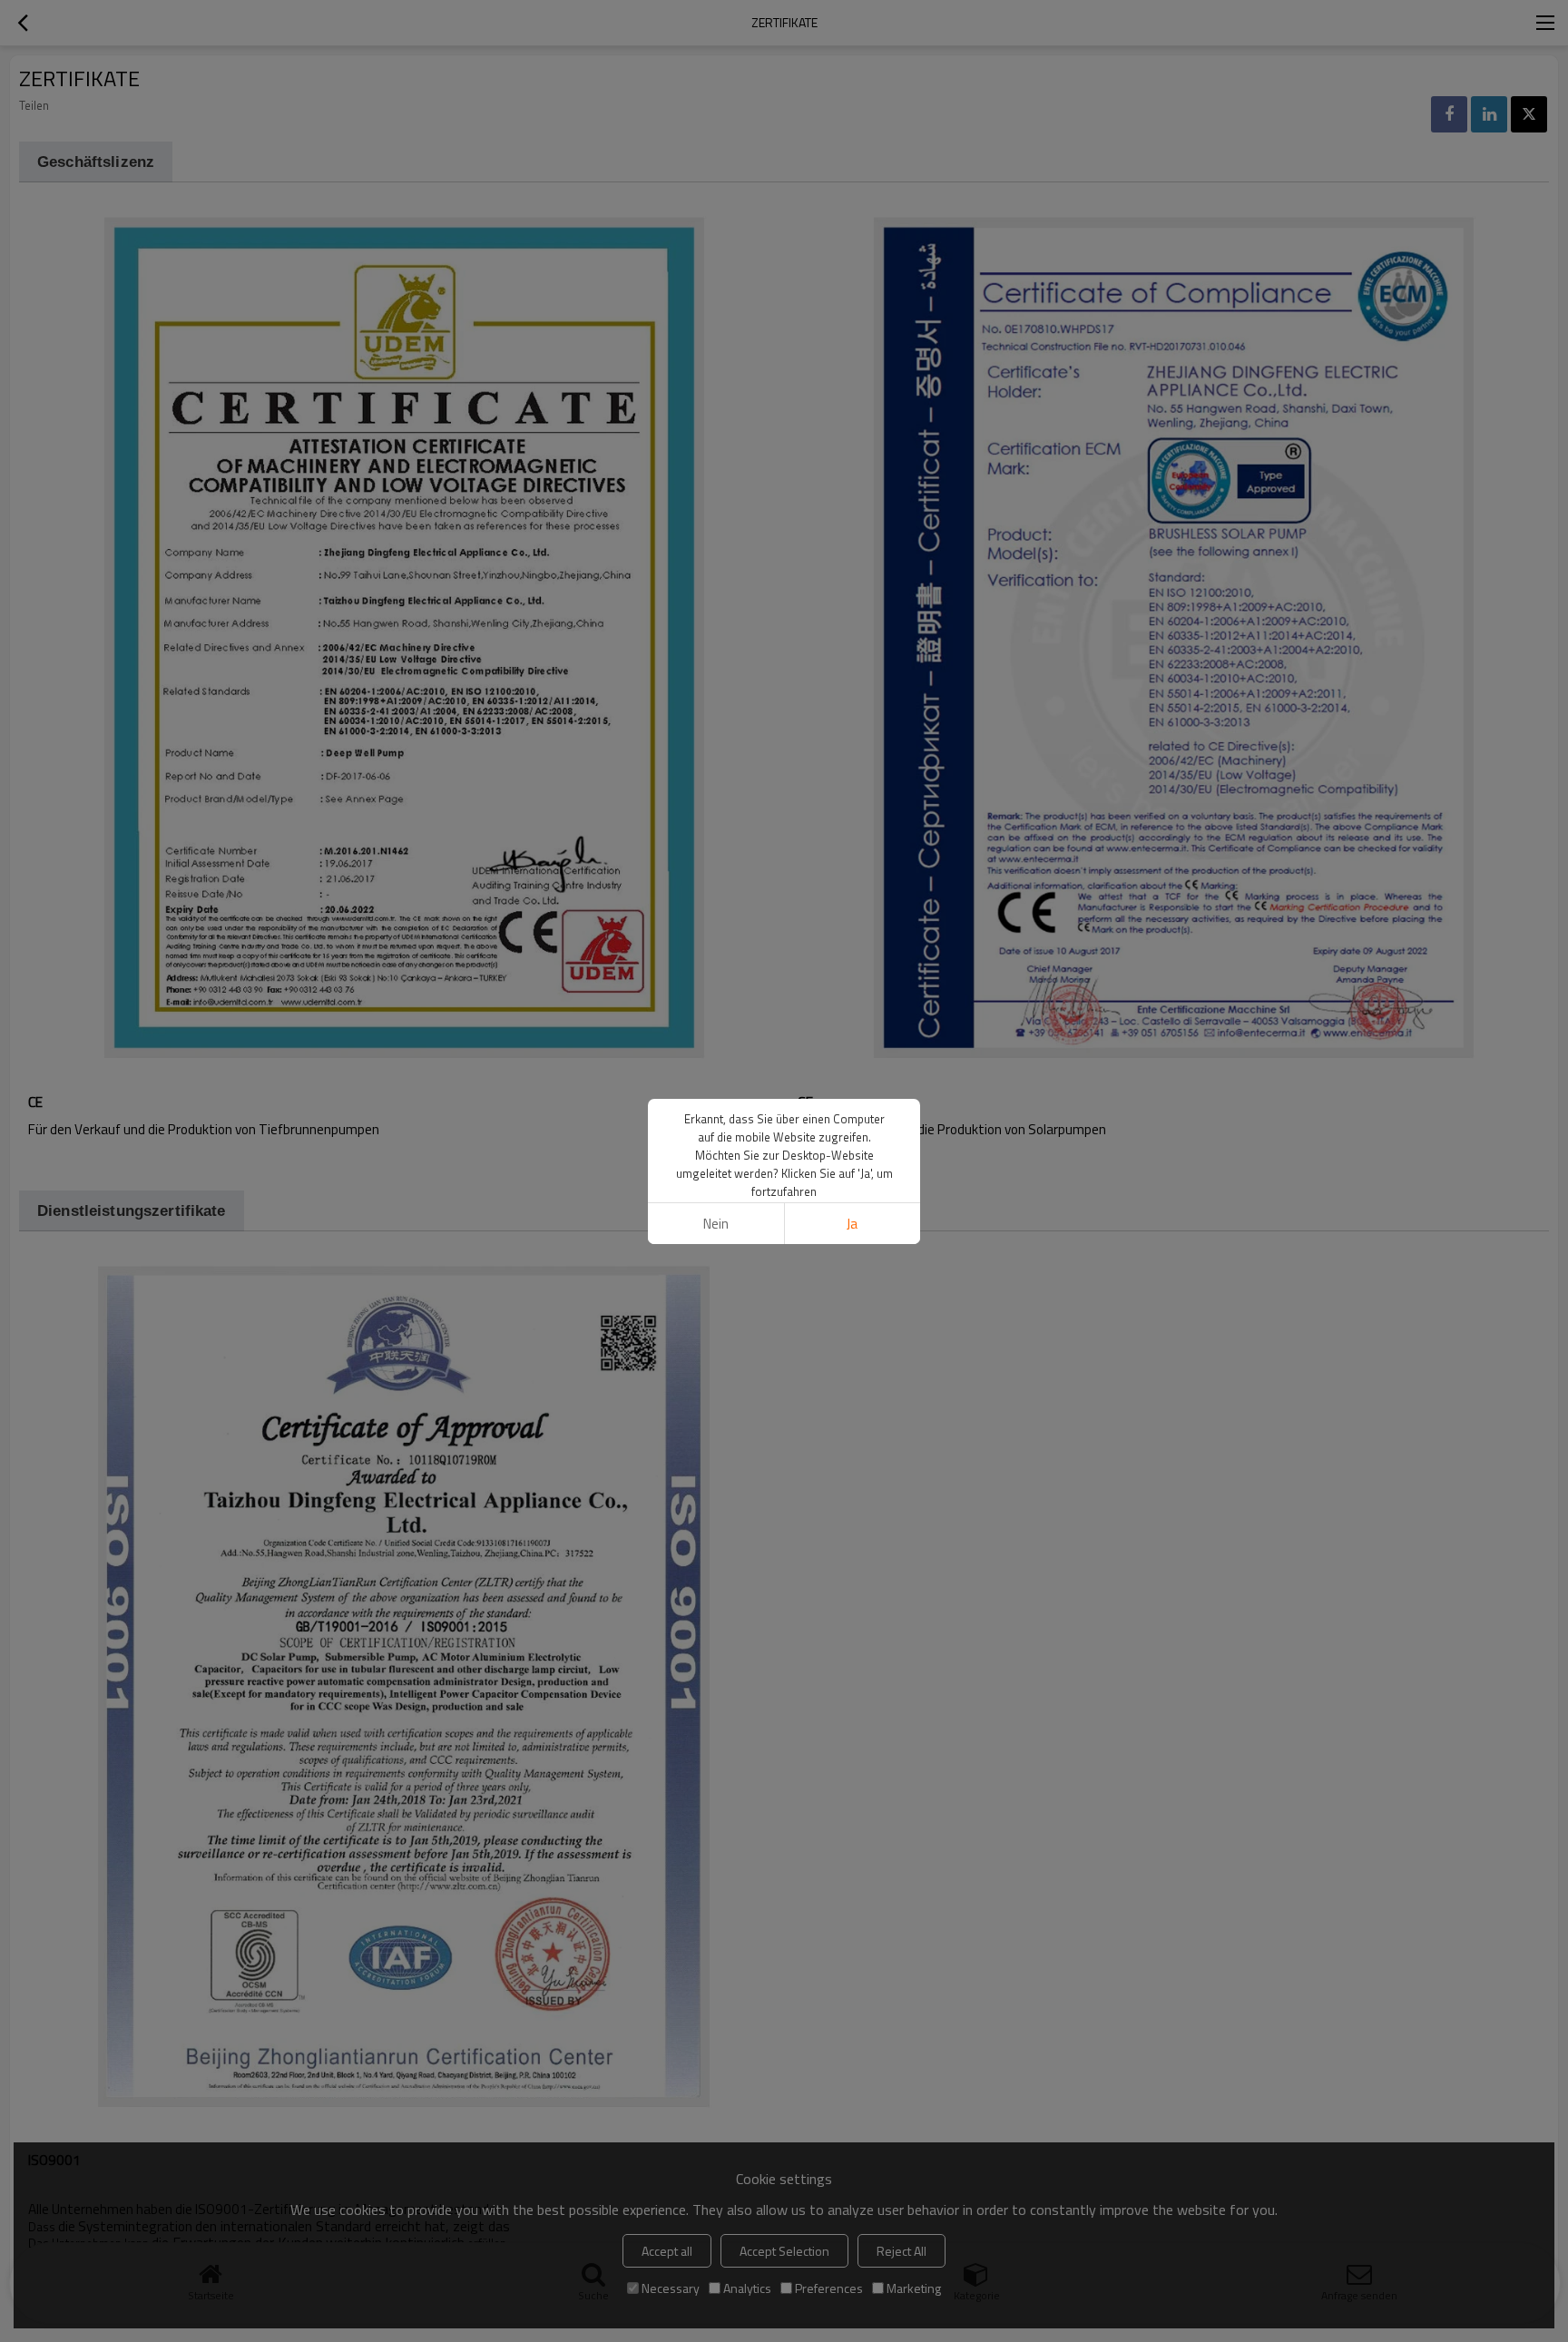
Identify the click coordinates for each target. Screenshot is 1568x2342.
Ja (852, 1224)
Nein (716, 1224)
